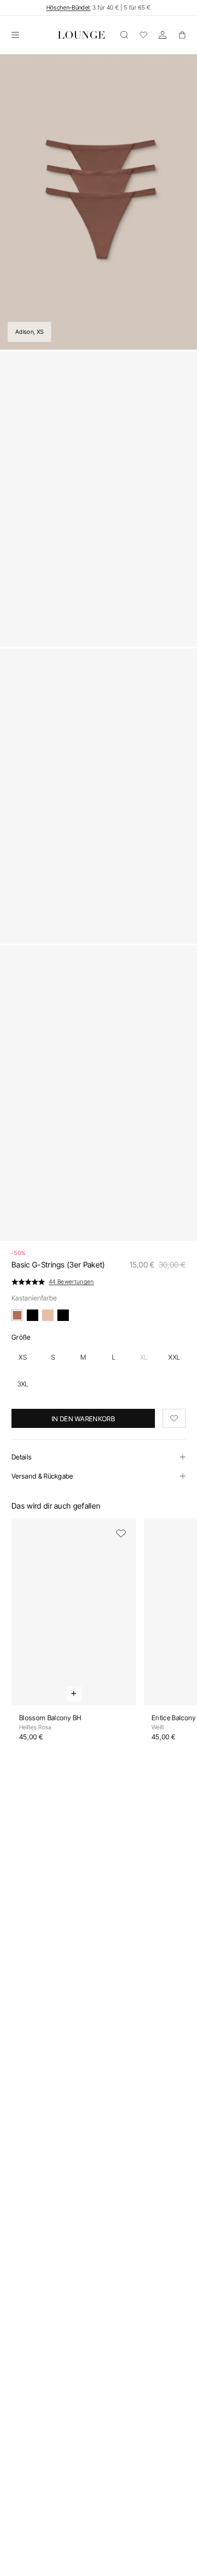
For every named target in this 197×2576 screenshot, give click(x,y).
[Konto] (163, 35)
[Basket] (182, 35)
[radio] (23, 1357)
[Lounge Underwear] (81, 35)
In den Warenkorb (83, 1419)
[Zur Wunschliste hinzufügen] (174, 1418)
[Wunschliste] (143, 35)
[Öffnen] (15, 35)
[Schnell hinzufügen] (74, 1694)
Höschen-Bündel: (69, 7)
